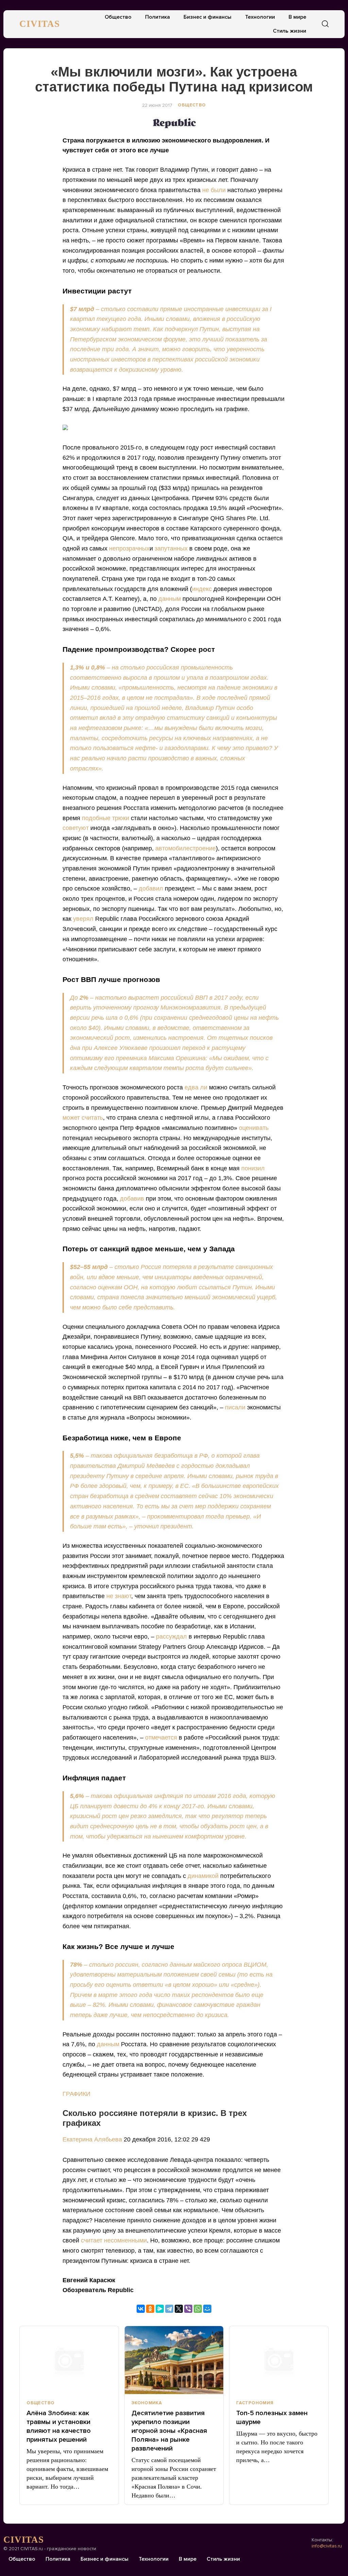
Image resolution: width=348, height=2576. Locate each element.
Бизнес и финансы (207, 17)
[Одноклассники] (150, 2309)
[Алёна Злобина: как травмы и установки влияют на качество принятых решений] (69, 2360)
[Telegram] (169, 2309)
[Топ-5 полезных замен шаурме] (279, 2360)
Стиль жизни (290, 31)
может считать (83, 1118)
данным (170, 599)
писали (235, 1407)
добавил (151, 888)
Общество (118, 17)
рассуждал (171, 1637)
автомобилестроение (186, 848)
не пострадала (168, 698)
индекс (202, 589)
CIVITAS (40, 24)
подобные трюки (106, 818)
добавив (132, 1199)
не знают (119, 1596)
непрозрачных (129, 548)
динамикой (203, 1876)
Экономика (147, 2403)
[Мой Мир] (207, 2309)
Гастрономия (255, 2403)
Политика (158, 17)
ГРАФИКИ (76, 2094)
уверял (83, 919)
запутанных (171, 548)
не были (214, 190)
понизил (253, 1168)
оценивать (254, 1128)
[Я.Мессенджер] (160, 2309)
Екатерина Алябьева (93, 2139)
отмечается (161, 1738)
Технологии (260, 17)
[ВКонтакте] (141, 2309)
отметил (84, 718)
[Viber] (188, 2309)
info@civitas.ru (327, 2546)
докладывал (233, 1466)
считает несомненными (114, 2240)
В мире (297, 17)
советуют (76, 828)
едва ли (196, 1087)
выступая (237, 329)
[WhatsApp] (198, 2309)
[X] (179, 2309)
